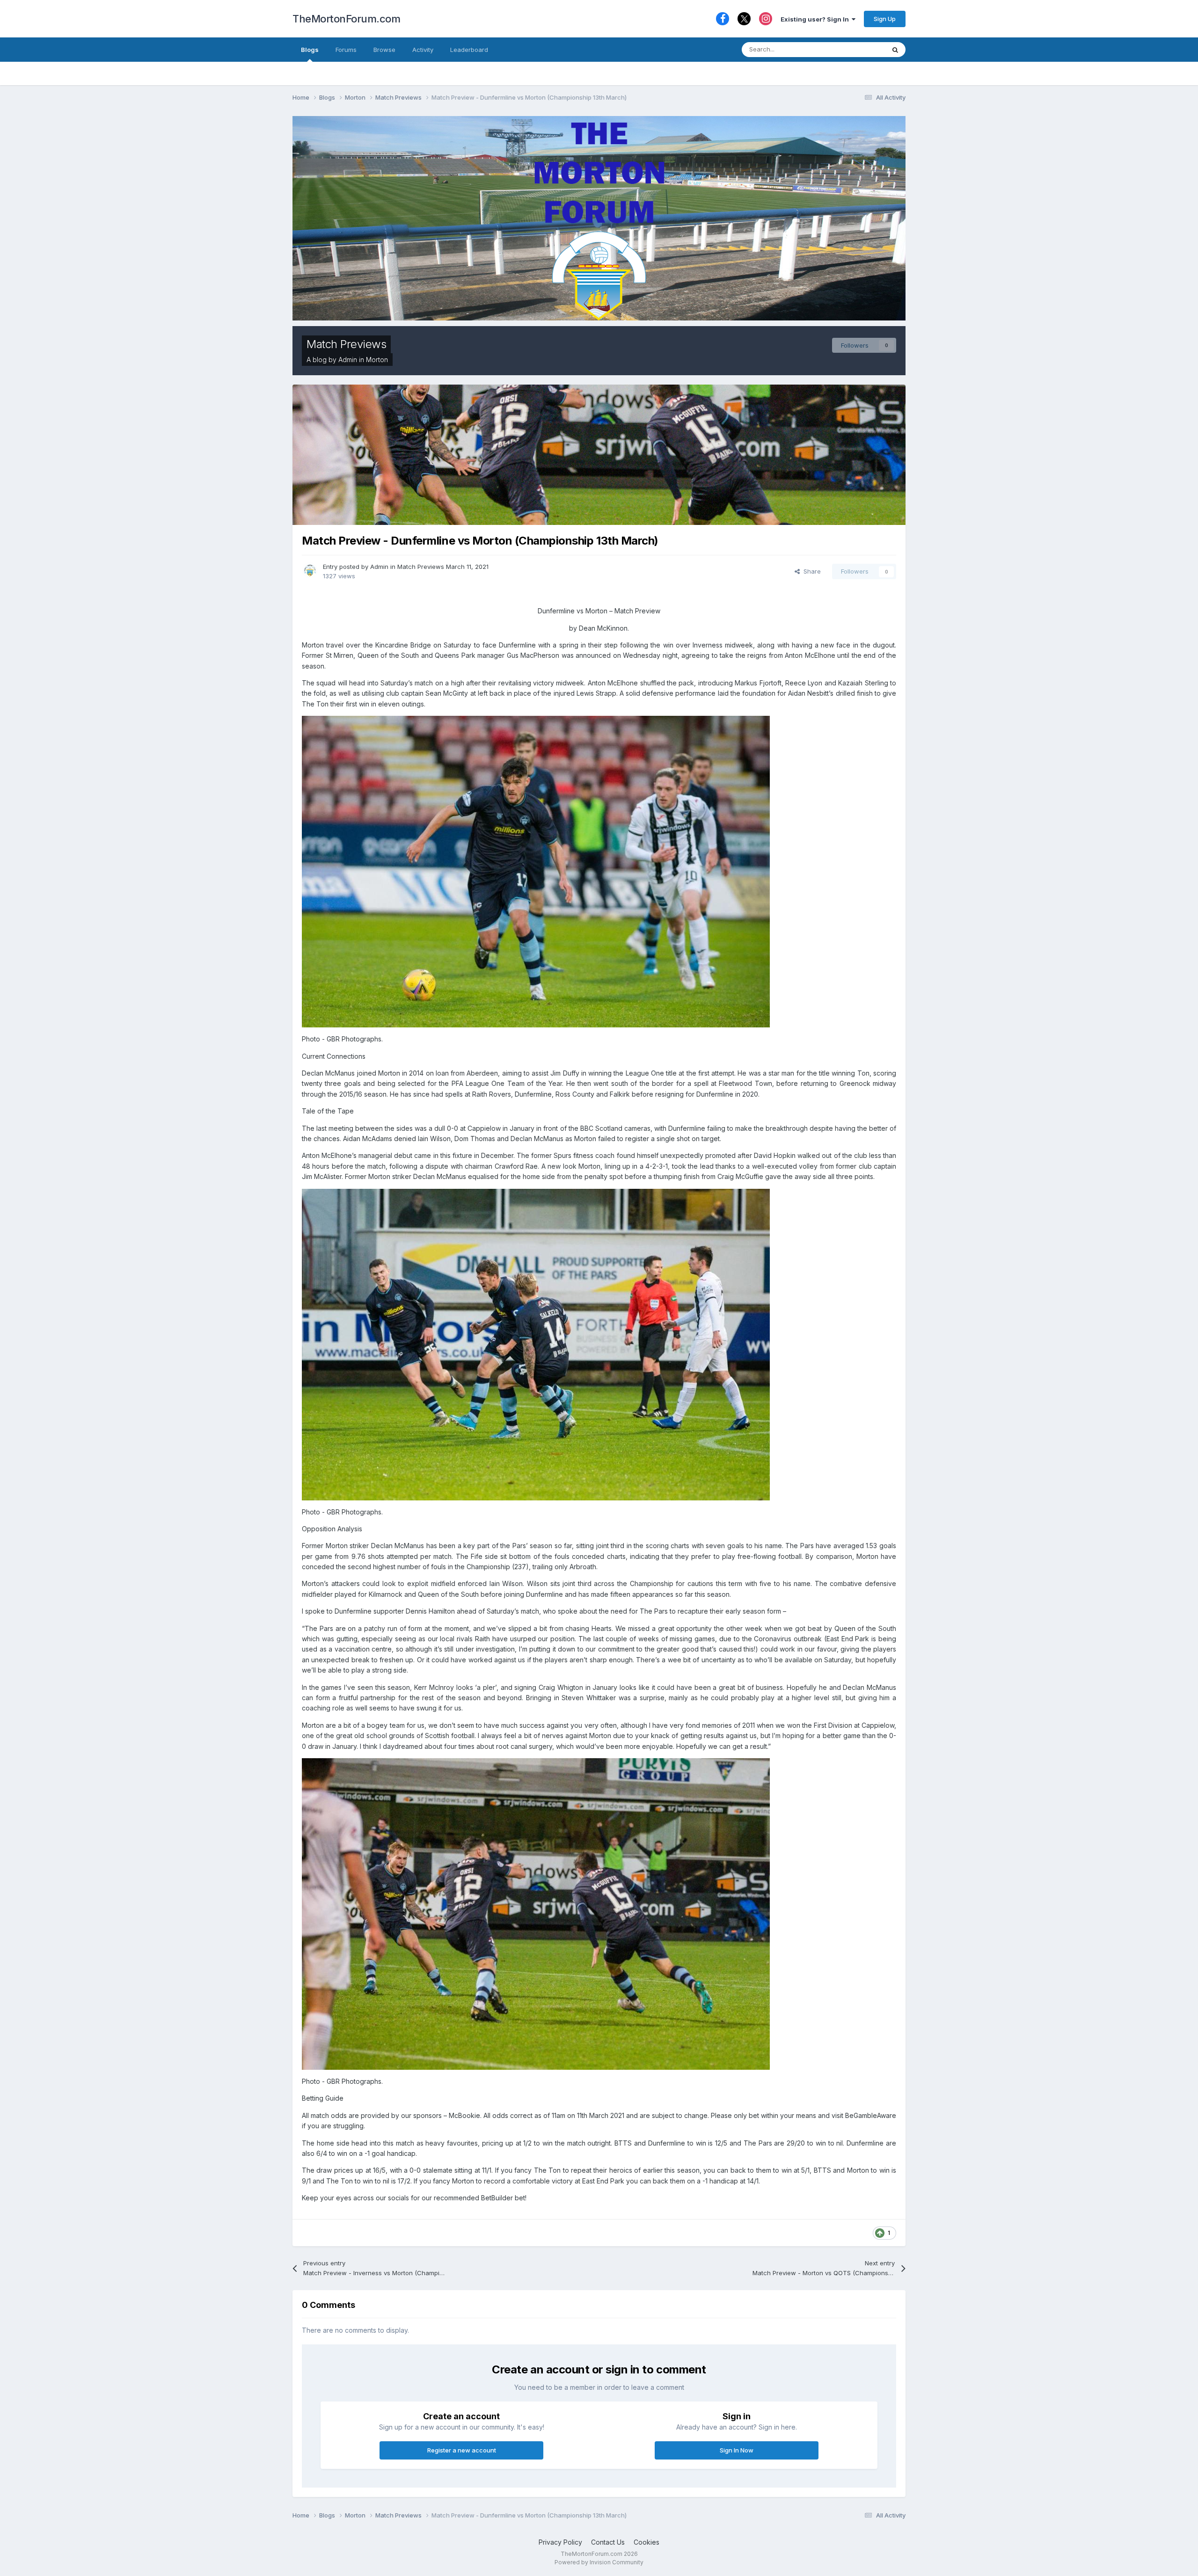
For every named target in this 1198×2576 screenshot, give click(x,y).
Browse (384, 50)
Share (810, 571)
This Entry (859, 49)
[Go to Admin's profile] (310, 570)
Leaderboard (469, 50)
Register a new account (462, 2450)
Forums (346, 50)
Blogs (310, 50)
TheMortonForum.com (346, 19)
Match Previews (346, 344)
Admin (348, 360)
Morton (377, 360)
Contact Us (608, 2542)
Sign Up (885, 19)
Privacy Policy (560, 2542)
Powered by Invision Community (599, 2562)
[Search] (895, 50)
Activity (423, 50)
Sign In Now (737, 2450)
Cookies (646, 2542)
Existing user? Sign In (816, 19)
